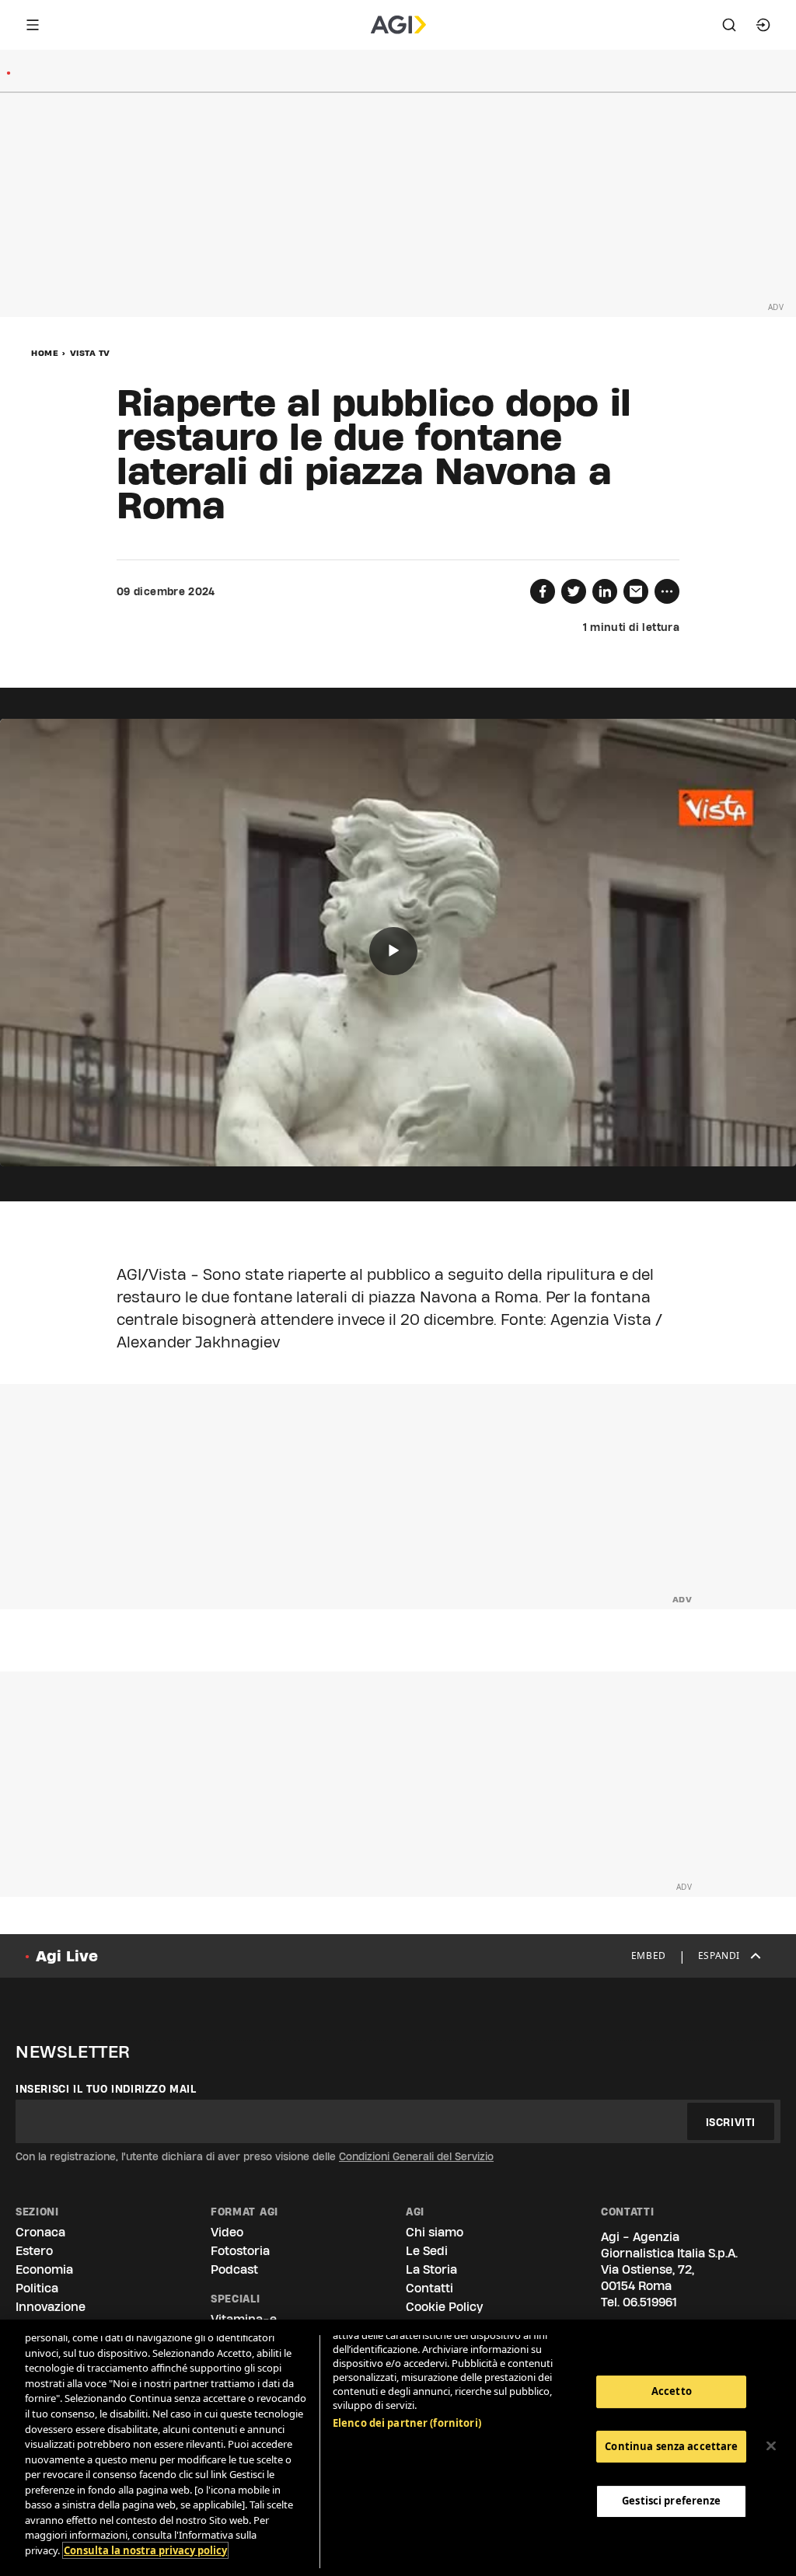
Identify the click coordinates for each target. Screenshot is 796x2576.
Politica (37, 2288)
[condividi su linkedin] (605, 591)
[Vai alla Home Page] (398, 25)
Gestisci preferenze (671, 2501)
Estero (34, 2251)
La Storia (431, 2269)
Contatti (429, 2288)
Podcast (234, 2269)
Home (45, 353)
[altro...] (667, 591)
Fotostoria (240, 2251)
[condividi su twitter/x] (574, 591)
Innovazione (51, 2307)
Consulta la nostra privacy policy (145, 2550)
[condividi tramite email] (636, 591)
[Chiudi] (771, 2446)
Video (227, 2232)
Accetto (672, 2391)
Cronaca (40, 2232)
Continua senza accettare (671, 2446)
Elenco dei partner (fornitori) (407, 2423)
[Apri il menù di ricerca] (729, 25)
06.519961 (650, 2302)
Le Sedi (427, 2251)
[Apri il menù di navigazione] (33, 25)
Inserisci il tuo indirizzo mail (106, 2089)
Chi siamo (435, 2232)
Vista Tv (90, 353)
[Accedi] (763, 25)
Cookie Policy (444, 2307)
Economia (44, 2269)
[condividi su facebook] (543, 591)
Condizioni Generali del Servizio (416, 2156)
